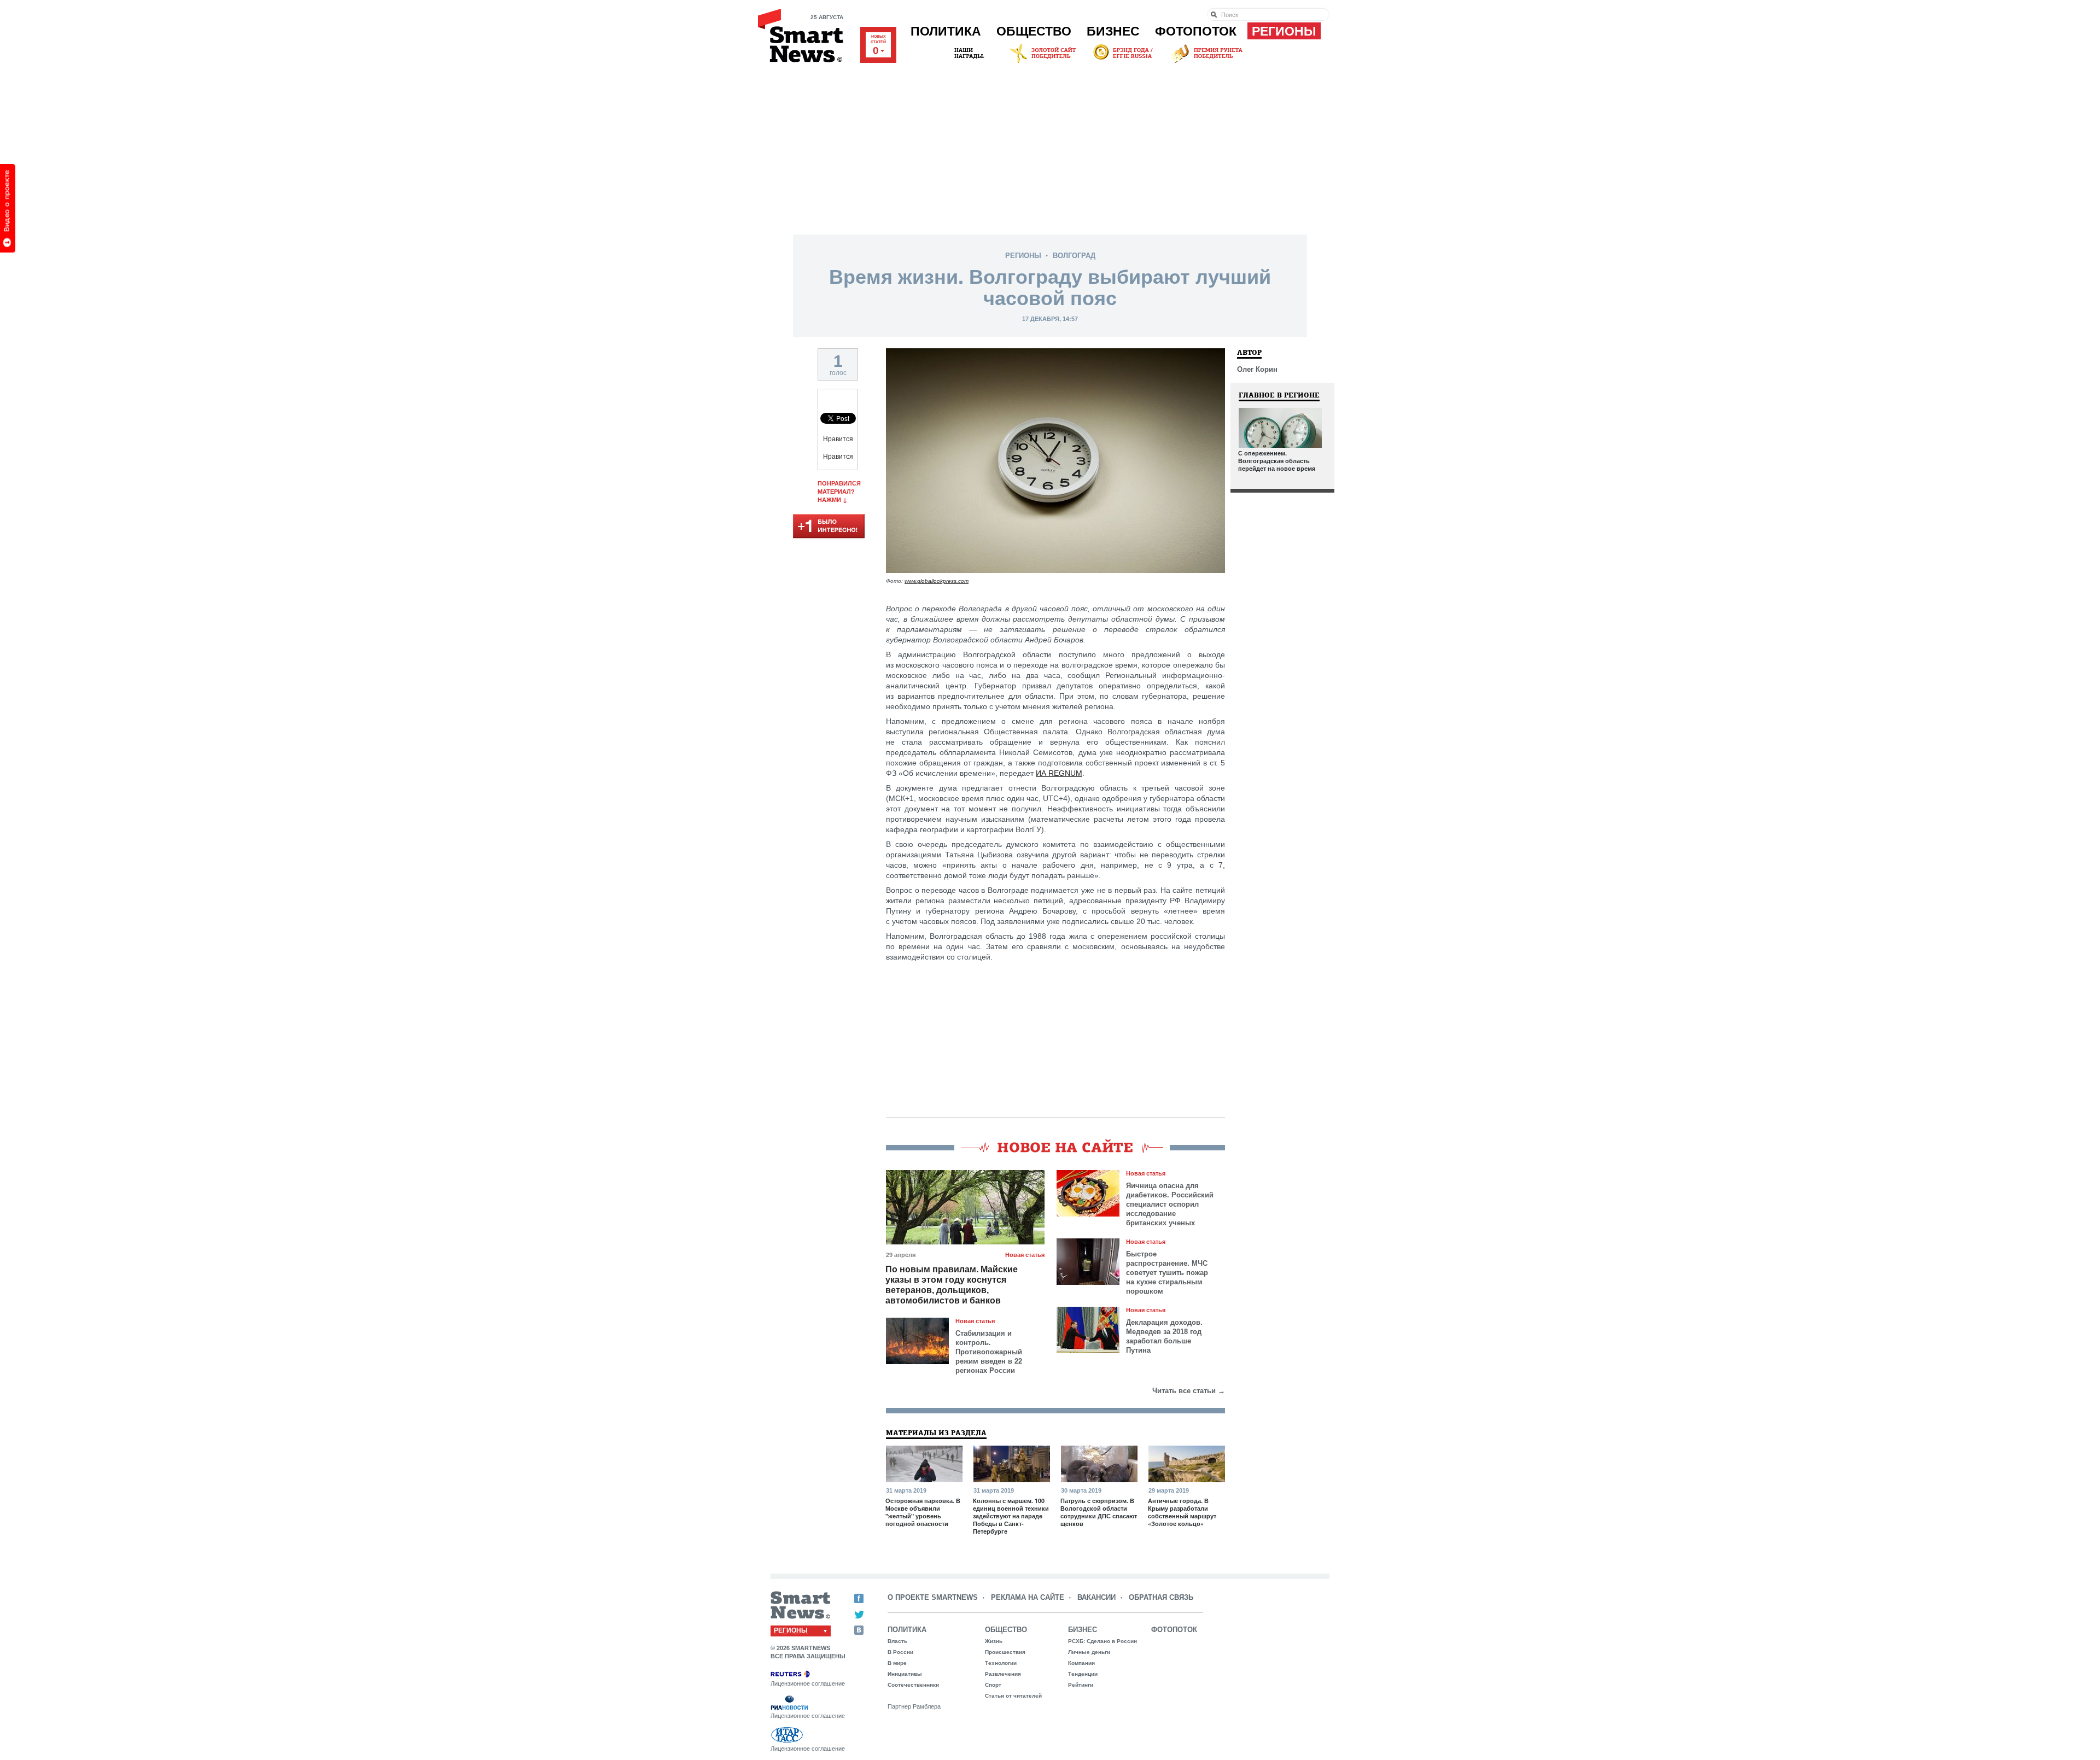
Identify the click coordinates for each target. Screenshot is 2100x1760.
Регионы (1284, 31)
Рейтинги (1081, 1685)
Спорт (993, 1685)
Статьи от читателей (1013, 1696)
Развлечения (1003, 1674)
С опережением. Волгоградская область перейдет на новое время (1277, 461)
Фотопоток (1196, 31)
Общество (1034, 31)
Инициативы (905, 1674)
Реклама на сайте (1028, 1597)
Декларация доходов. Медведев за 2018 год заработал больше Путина (1164, 1336)
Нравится (838, 439)
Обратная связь (1161, 1597)
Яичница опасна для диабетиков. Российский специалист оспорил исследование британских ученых (1170, 1204)
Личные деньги (1089, 1652)
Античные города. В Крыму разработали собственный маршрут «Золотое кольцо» (1182, 1512)
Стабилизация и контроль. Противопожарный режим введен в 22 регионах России (989, 1352)
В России (900, 1652)
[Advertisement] (1050, 147)
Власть (897, 1641)
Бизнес (1113, 31)
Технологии (1001, 1663)
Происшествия (1005, 1652)
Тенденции (1083, 1674)
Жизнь (994, 1641)
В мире (897, 1663)
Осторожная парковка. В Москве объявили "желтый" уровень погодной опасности (923, 1512)
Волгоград (1074, 256)
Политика (946, 31)
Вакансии (1096, 1597)
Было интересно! (829, 527)
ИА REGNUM (1059, 773)
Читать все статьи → (1189, 1391)
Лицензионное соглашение (808, 1683)
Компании (1081, 1663)
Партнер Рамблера (914, 1706)
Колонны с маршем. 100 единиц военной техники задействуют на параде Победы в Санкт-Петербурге (1011, 1516)
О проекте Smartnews (933, 1597)
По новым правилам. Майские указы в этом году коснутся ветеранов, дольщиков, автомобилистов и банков (952, 1285)
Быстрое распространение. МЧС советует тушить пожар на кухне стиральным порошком (1167, 1273)
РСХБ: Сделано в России (1102, 1641)
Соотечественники (913, 1685)
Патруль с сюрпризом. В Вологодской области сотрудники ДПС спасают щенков (1099, 1512)
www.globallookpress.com (937, 581)
